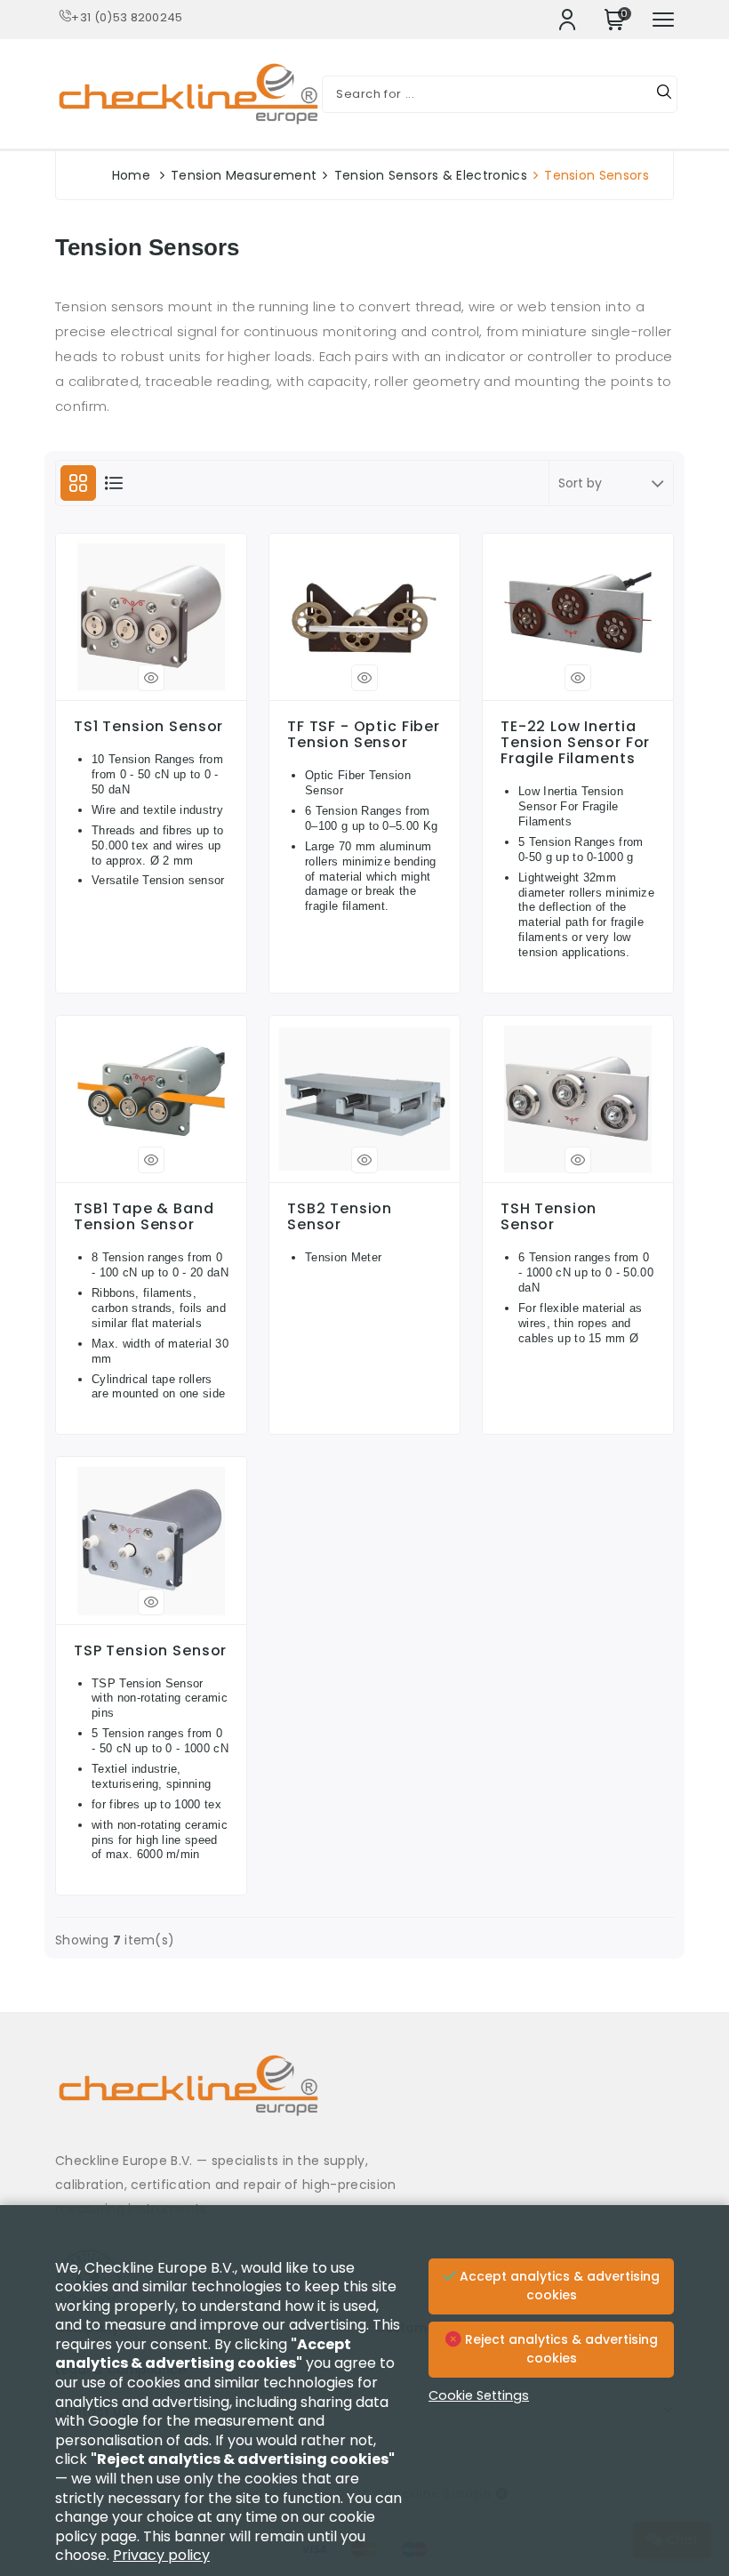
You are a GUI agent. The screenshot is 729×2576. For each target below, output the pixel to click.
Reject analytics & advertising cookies (560, 2349)
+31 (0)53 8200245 (127, 17)
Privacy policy (161, 2555)
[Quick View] (151, 678)
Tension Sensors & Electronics (431, 175)
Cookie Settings (479, 2395)
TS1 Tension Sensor (148, 727)
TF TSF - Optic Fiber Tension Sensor (364, 735)
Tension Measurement (244, 175)
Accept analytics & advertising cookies (558, 2286)
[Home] (364, 2099)
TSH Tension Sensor (549, 1217)
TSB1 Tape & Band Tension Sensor (144, 1217)
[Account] (567, 20)
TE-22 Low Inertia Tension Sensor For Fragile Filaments (575, 743)
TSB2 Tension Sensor (340, 1217)
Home (131, 175)
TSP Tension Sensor (150, 1651)
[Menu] (663, 20)
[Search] (664, 94)
